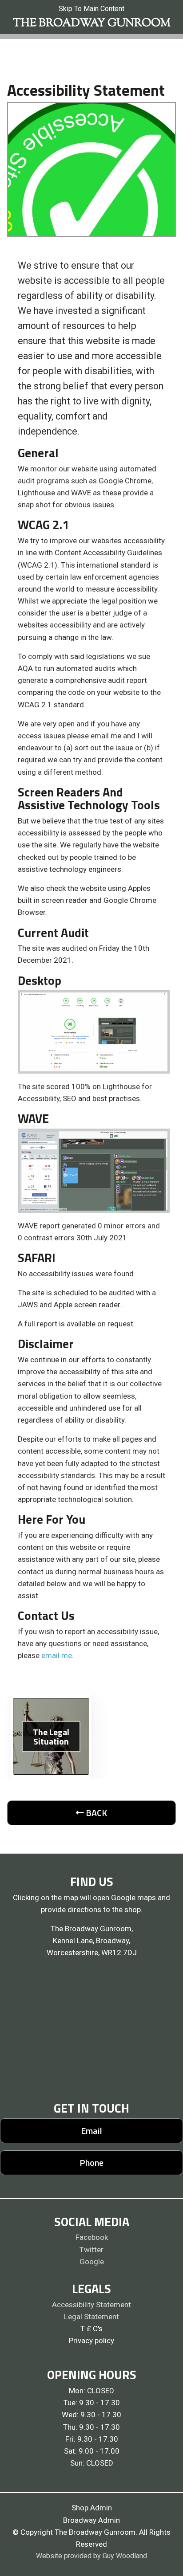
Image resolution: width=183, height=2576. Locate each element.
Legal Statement (91, 2317)
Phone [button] (91, 2162)
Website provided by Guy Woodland (91, 2556)
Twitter (91, 2250)
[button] (91, 1813)
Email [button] (91, 2131)
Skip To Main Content (91, 9)
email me (57, 1655)
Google (92, 2262)
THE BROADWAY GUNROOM (92, 24)
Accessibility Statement (91, 2305)
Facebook (92, 2237)
